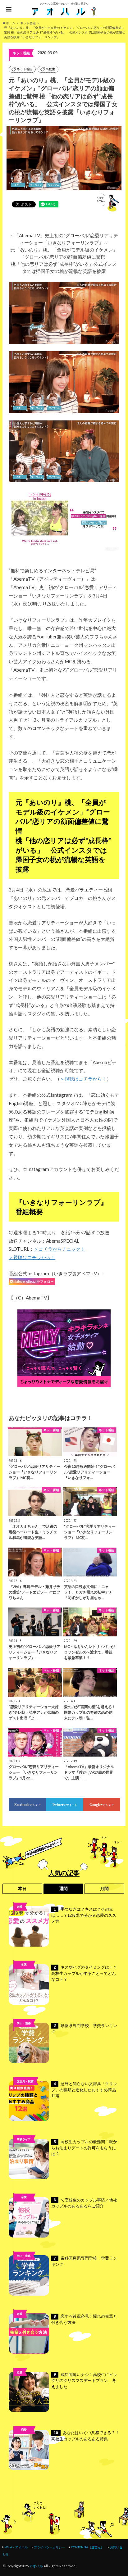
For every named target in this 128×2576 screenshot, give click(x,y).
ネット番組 (25, 69)
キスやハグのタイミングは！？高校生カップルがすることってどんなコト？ (84, 1973)
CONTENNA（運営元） (87, 2547)
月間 (104, 1889)
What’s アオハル (16, 2547)
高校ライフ (24, 1974)
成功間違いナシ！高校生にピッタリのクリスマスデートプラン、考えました (84, 2381)
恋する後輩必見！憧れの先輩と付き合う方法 (84, 2319)
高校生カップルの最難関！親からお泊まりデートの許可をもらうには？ (84, 2148)
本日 (22, 1889)
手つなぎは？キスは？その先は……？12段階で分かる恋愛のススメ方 (84, 1915)
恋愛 (20, 1907)
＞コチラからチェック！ (59, 1249)
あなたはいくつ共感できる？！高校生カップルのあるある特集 (85, 2436)
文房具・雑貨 (25, 2081)
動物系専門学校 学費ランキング (84, 2029)
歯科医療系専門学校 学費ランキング (84, 2261)
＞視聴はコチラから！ (83, 1079)
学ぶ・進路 (24, 2023)
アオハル (36, 2566)
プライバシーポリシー (49, 2547)
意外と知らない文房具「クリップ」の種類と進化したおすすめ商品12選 (84, 2090)
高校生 (50, 69)
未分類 (24, 2207)
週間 (63, 1889)
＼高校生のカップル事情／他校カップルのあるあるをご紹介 (84, 2203)
